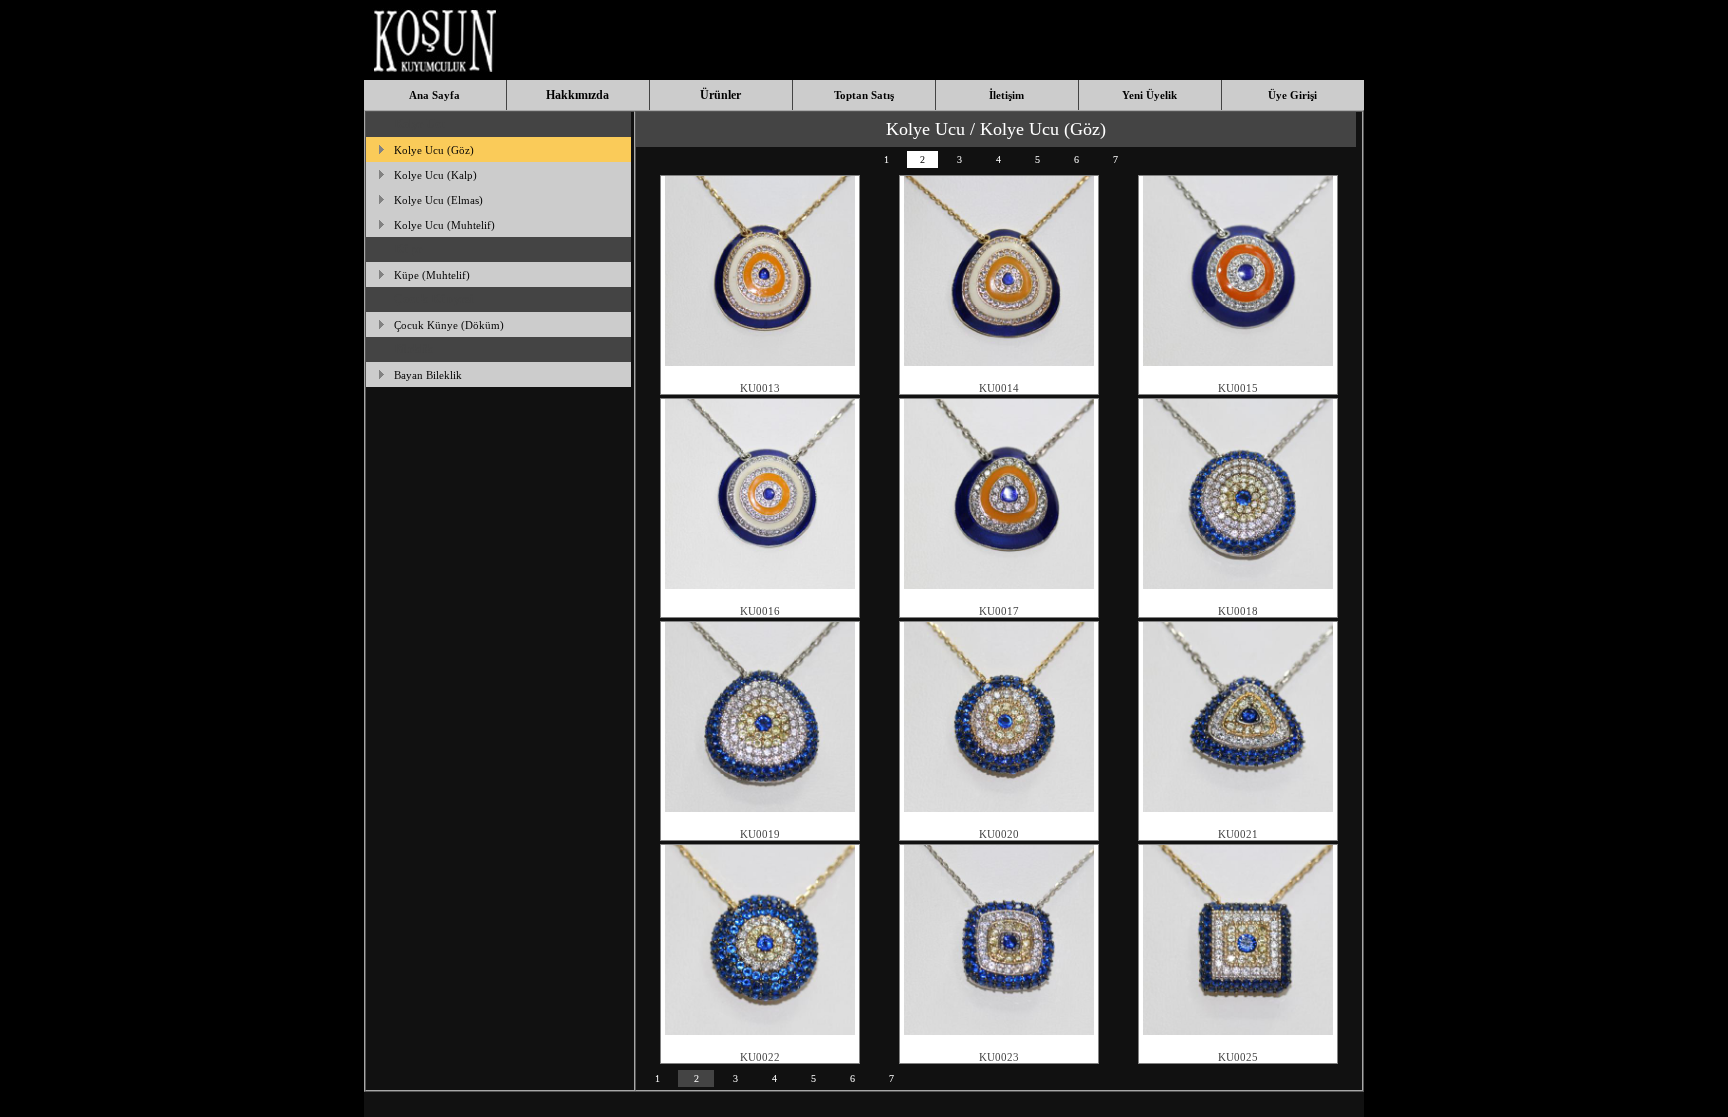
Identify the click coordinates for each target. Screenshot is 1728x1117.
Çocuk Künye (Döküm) (449, 325)
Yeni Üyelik (1149, 95)
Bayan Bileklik (428, 375)
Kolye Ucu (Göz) (434, 150)
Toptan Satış (864, 95)
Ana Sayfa (434, 95)
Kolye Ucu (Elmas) (438, 200)
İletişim (1006, 95)
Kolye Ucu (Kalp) (435, 175)
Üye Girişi (1292, 95)
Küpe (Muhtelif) (432, 275)
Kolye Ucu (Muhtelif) (444, 225)
